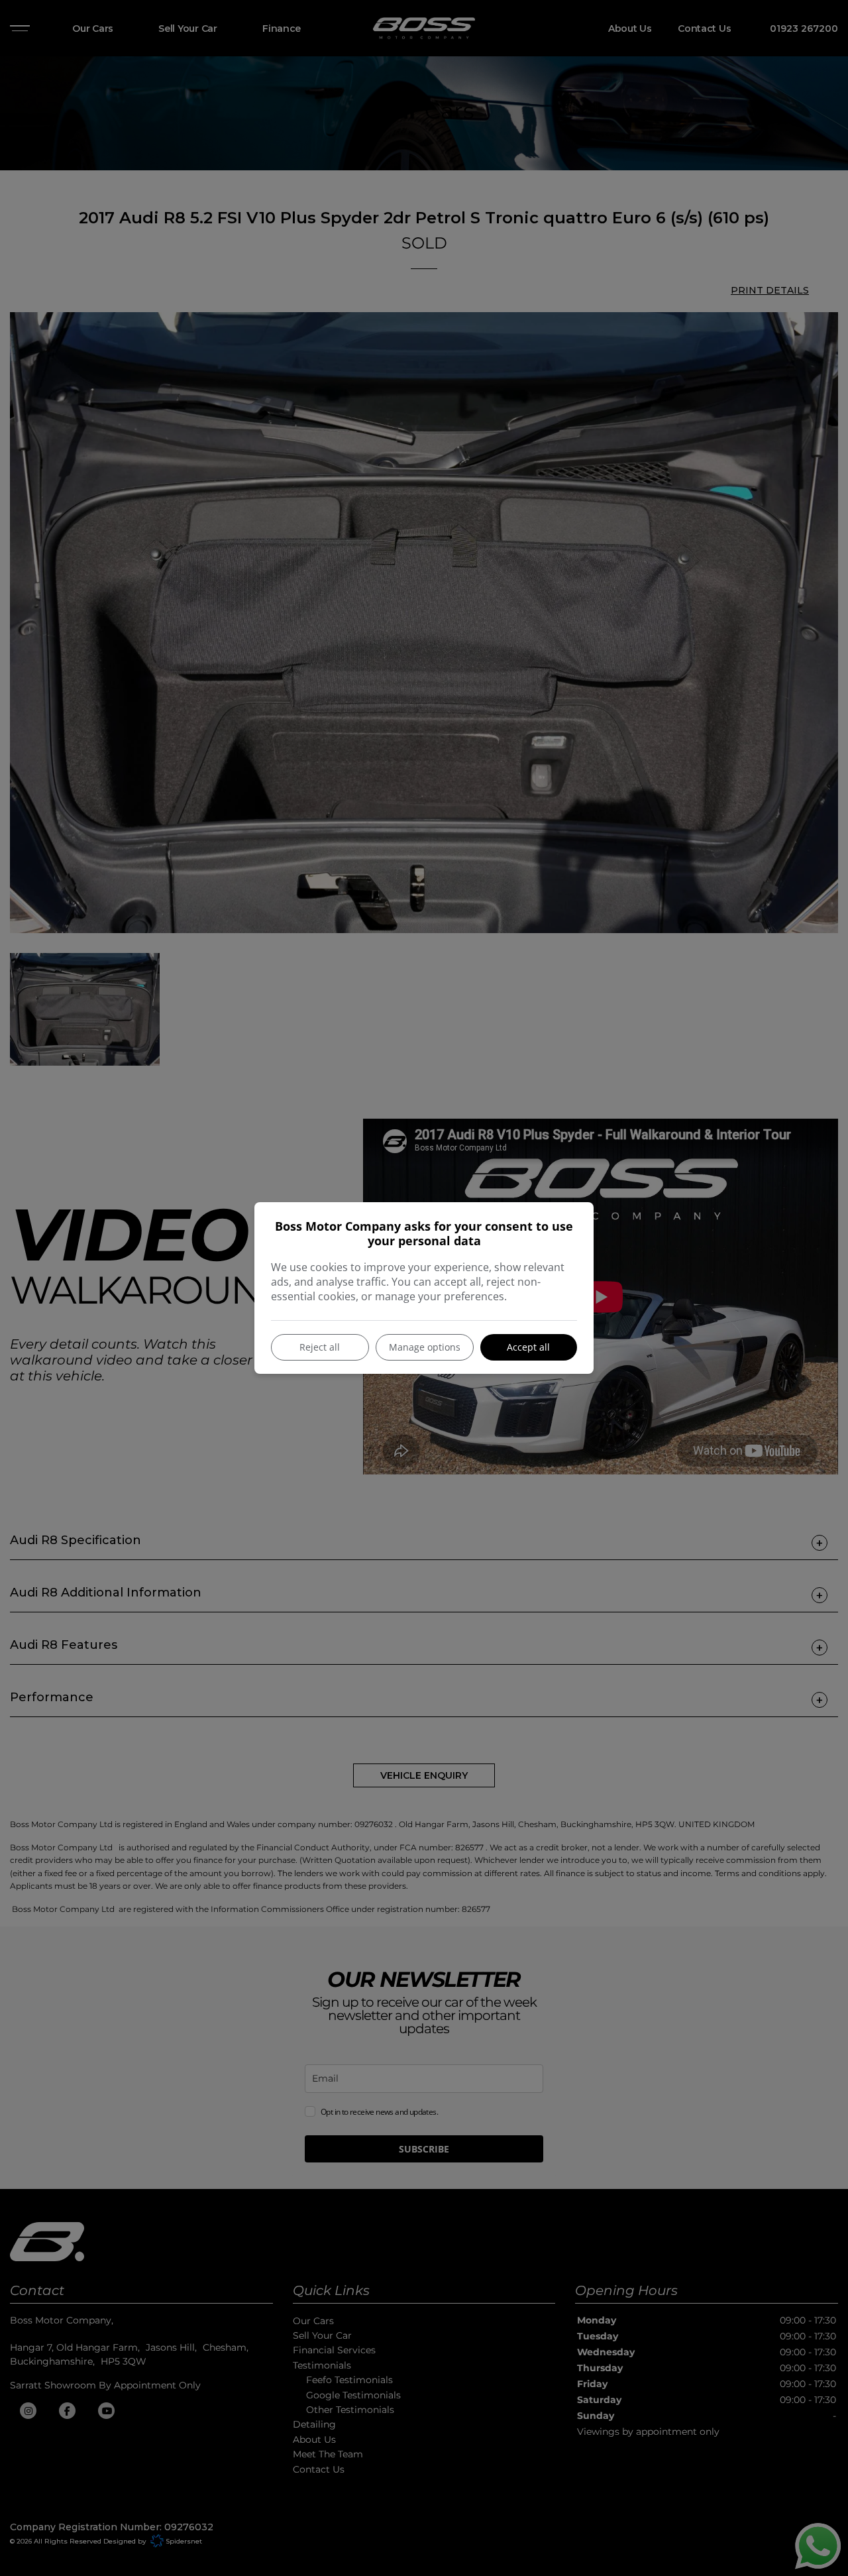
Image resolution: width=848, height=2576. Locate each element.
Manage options (425, 1347)
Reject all (320, 1347)
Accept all (528, 1347)
